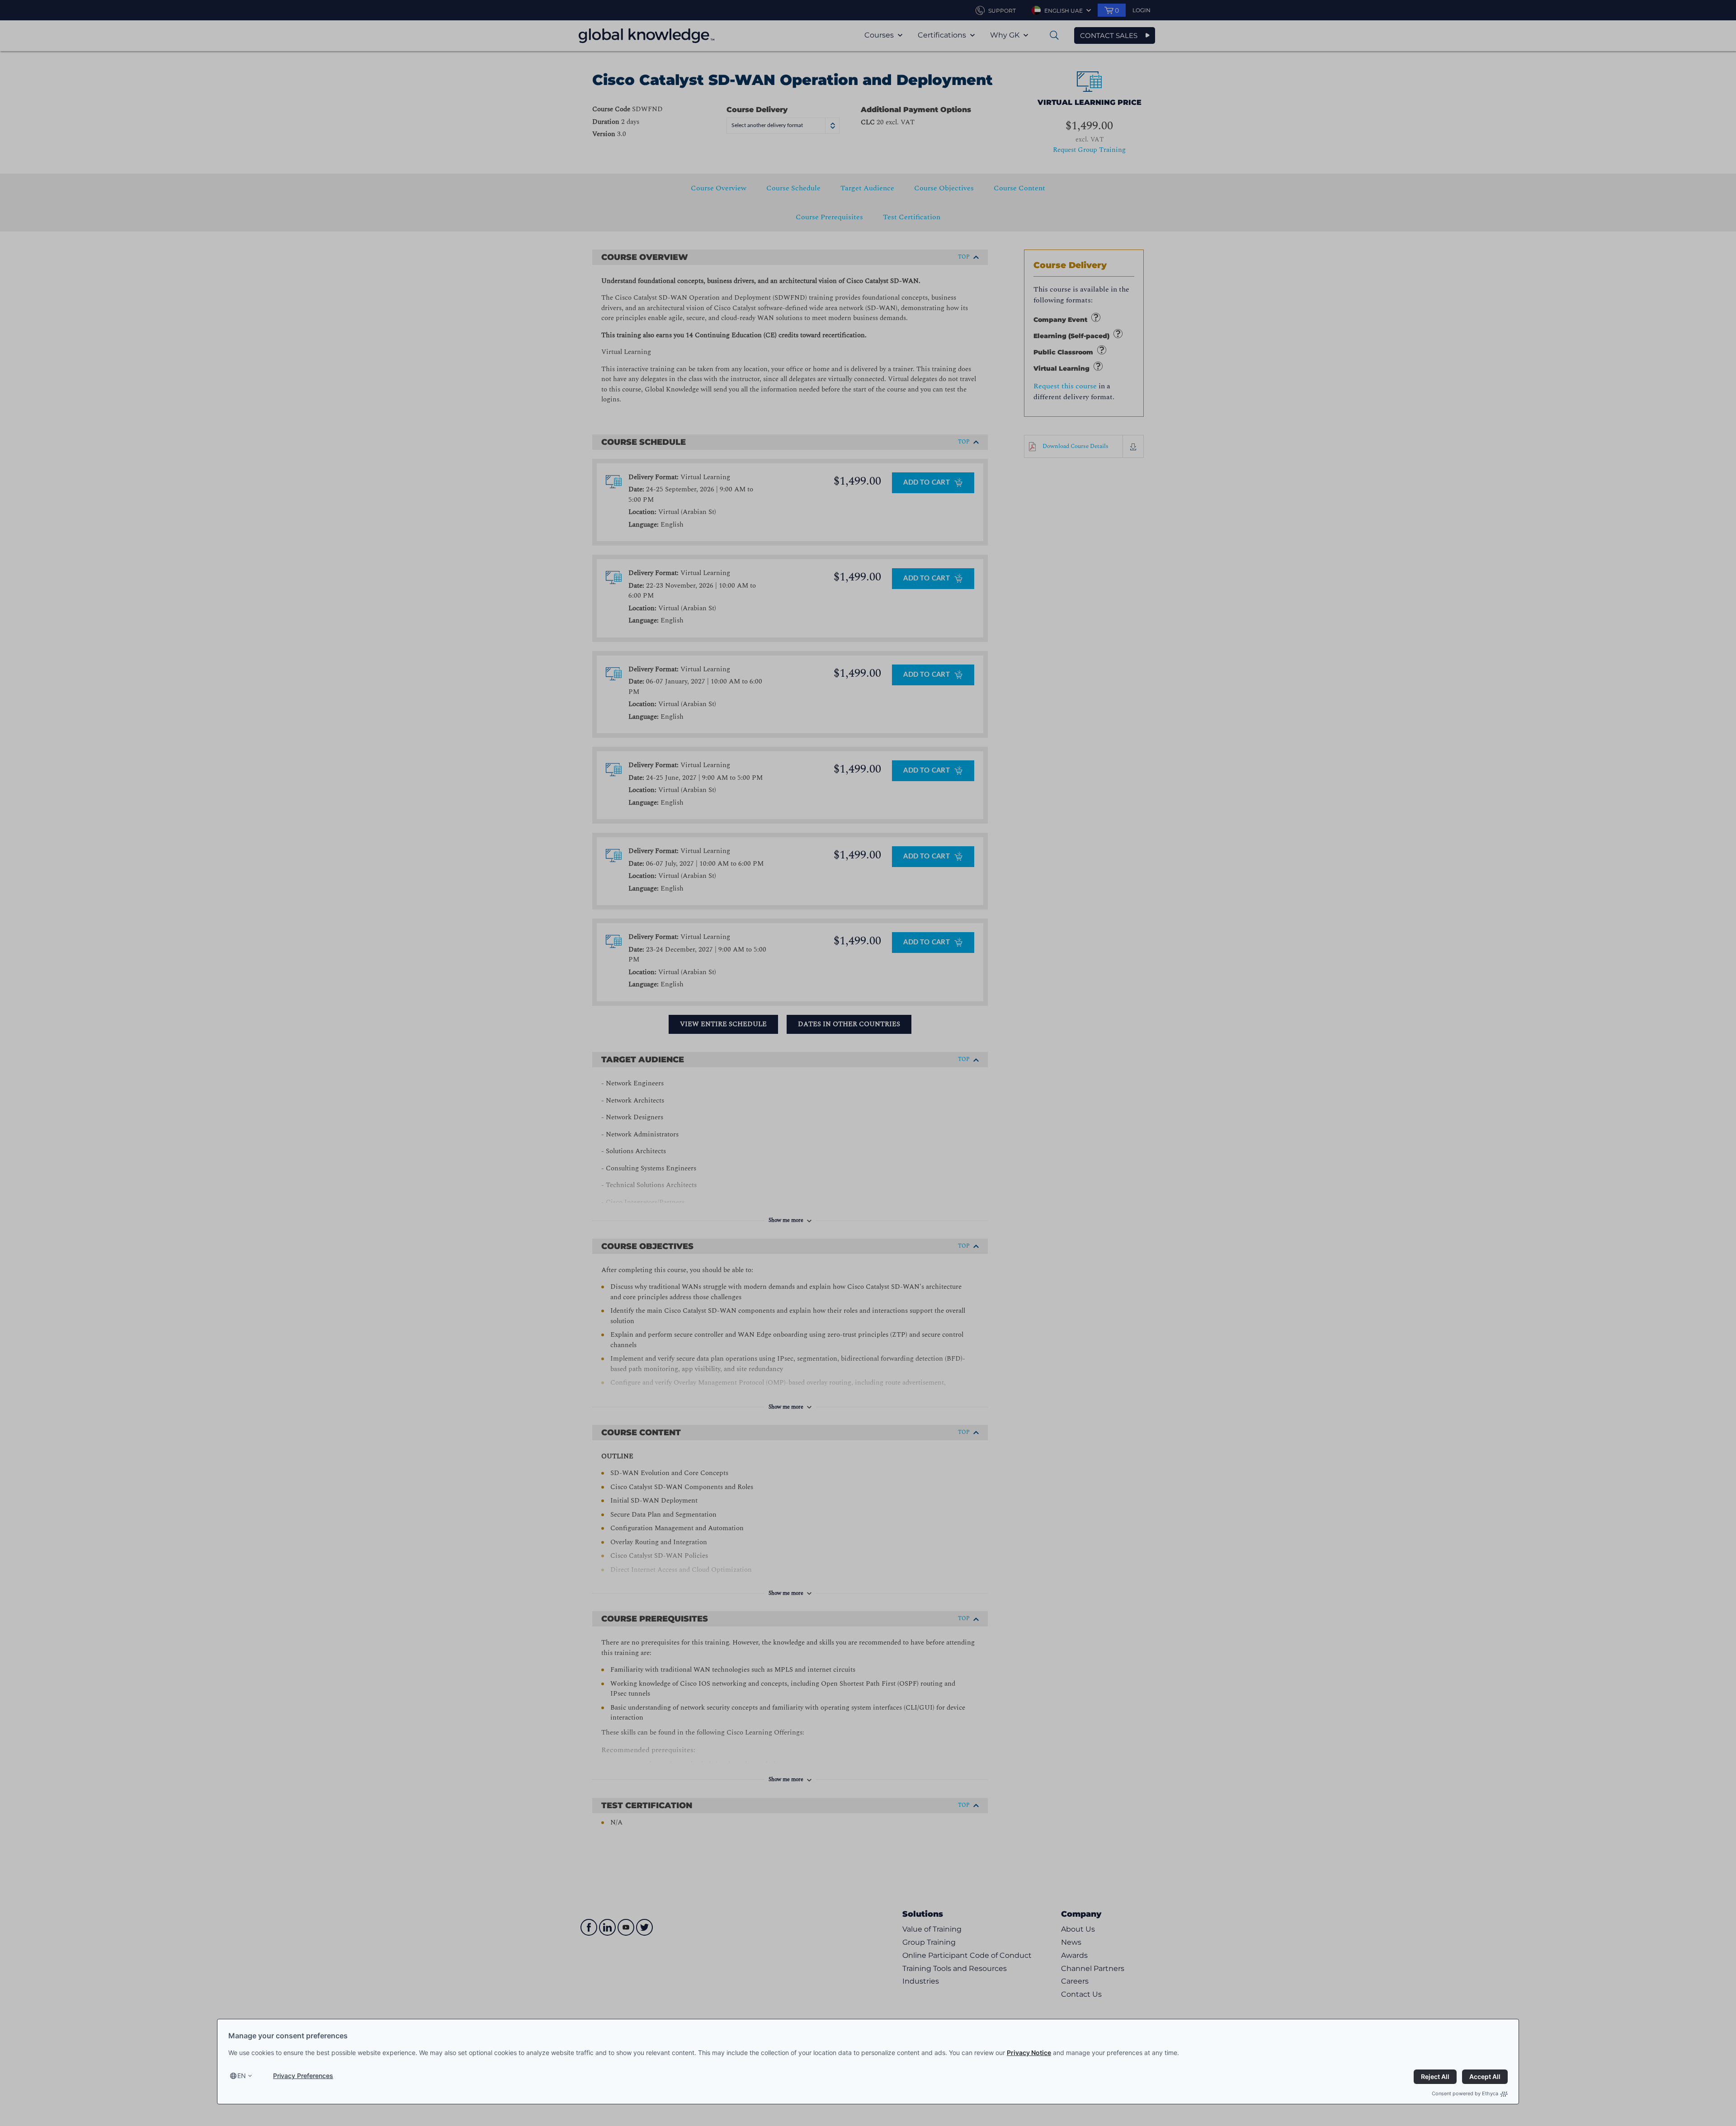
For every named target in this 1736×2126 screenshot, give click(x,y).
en (242, 2076)
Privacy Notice (1029, 2053)
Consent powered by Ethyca (1465, 2093)
